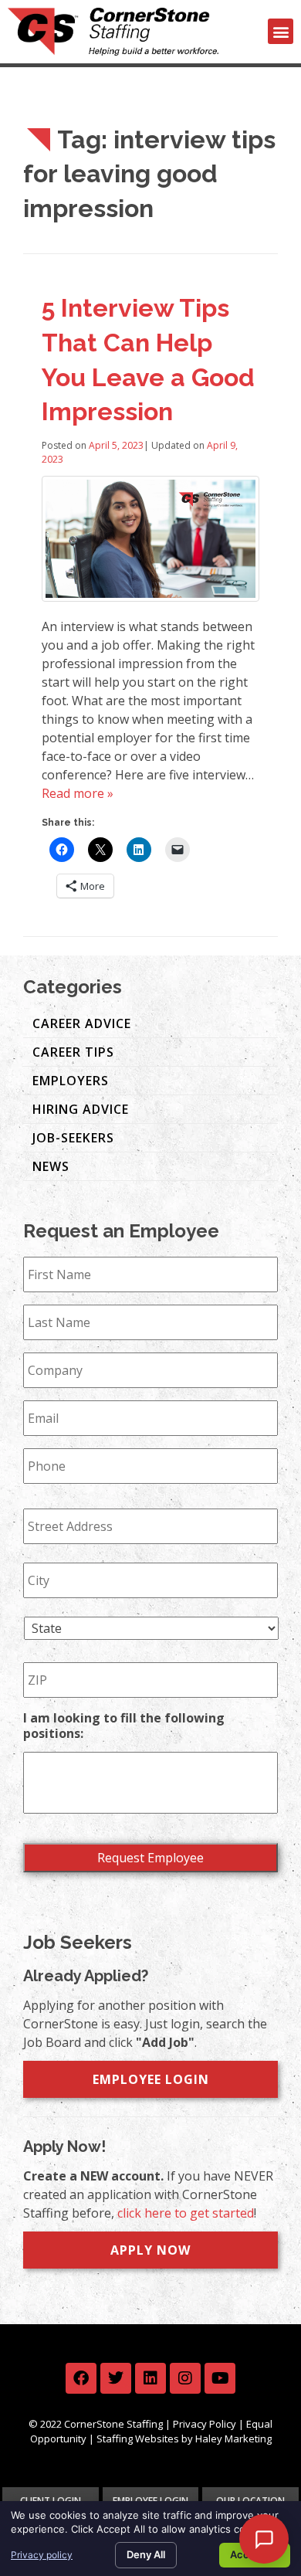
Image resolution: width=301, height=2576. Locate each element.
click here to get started (186, 2213)
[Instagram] (185, 2378)
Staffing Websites (138, 2439)
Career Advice (82, 1023)
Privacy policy (42, 2555)
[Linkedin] (150, 2378)
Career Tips (73, 1052)
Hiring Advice (81, 1109)
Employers (71, 1081)
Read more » (78, 793)
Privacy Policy (205, 2424)
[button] (281, 31)
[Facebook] (81, 2378)
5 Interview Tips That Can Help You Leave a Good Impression (148, 360)
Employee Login (151, 2079)
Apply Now (150, 2250)
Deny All (146, 2554)
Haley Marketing (233, 2439)
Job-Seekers (73, 1138)
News (51, 1166)
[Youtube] (220, 2378)
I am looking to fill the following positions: (124, 1726)
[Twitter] (116, 2378)
